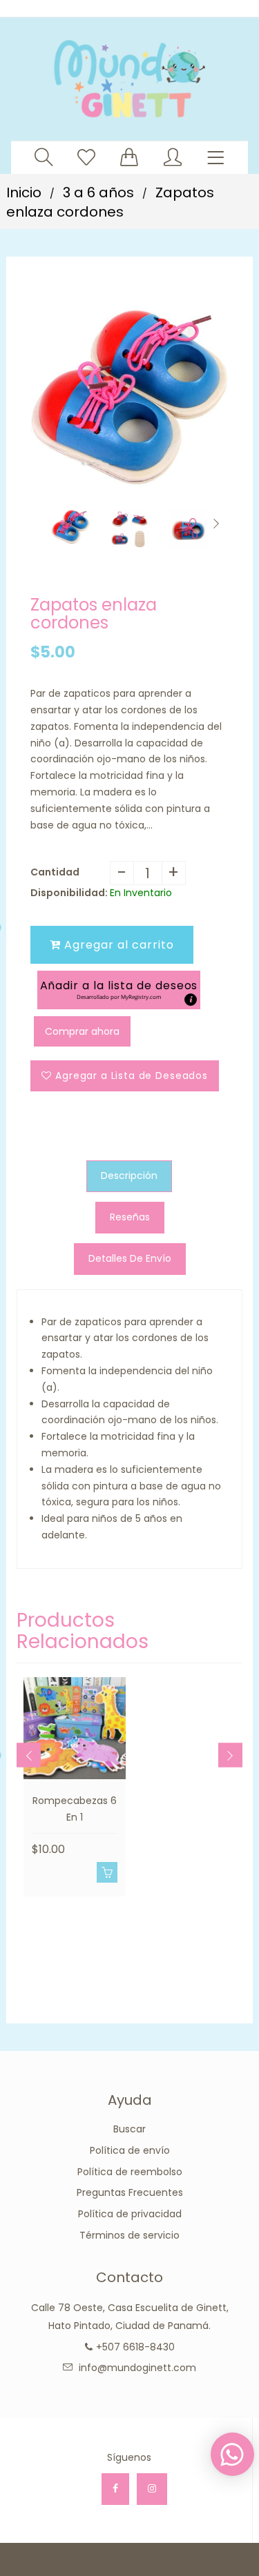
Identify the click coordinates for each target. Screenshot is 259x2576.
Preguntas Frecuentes (130, 2192)
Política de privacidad (130, 2214)
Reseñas (130, 1217)
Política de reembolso (130, 2172)
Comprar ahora (82, 1031)
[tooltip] (191, 1000)
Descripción (129, 1176)
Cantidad (55, 872)
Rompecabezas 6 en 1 (75, 1809)
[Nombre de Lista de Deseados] (86, 157)
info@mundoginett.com (137, 2368)
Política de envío (130, 2150)
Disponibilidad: (69, 893)
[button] (118, 990)
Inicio (24, 192)
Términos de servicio (129, 2235)
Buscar (129, 2129)
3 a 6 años (98, 192)
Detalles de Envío (130, 1258)
